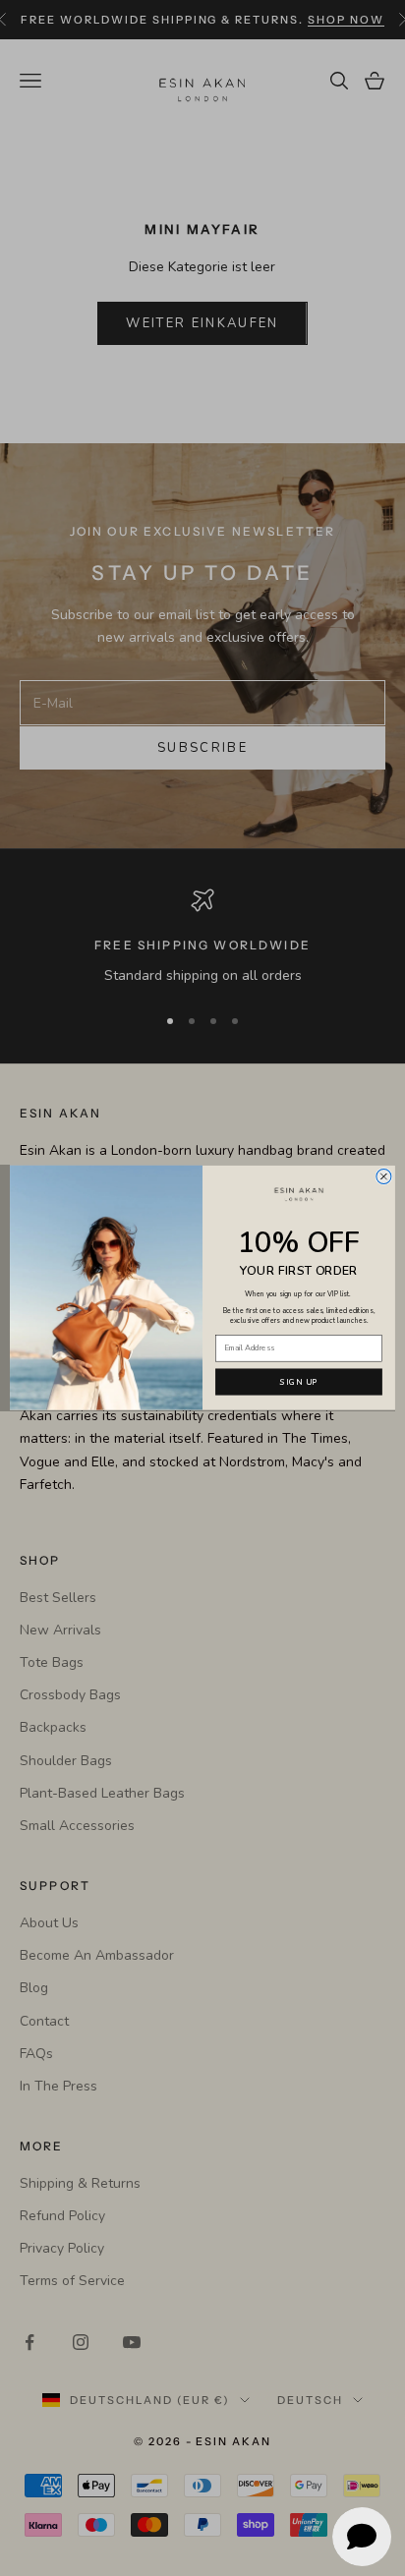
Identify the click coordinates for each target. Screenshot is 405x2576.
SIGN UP (299, 1382)
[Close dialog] (384, 1177)
